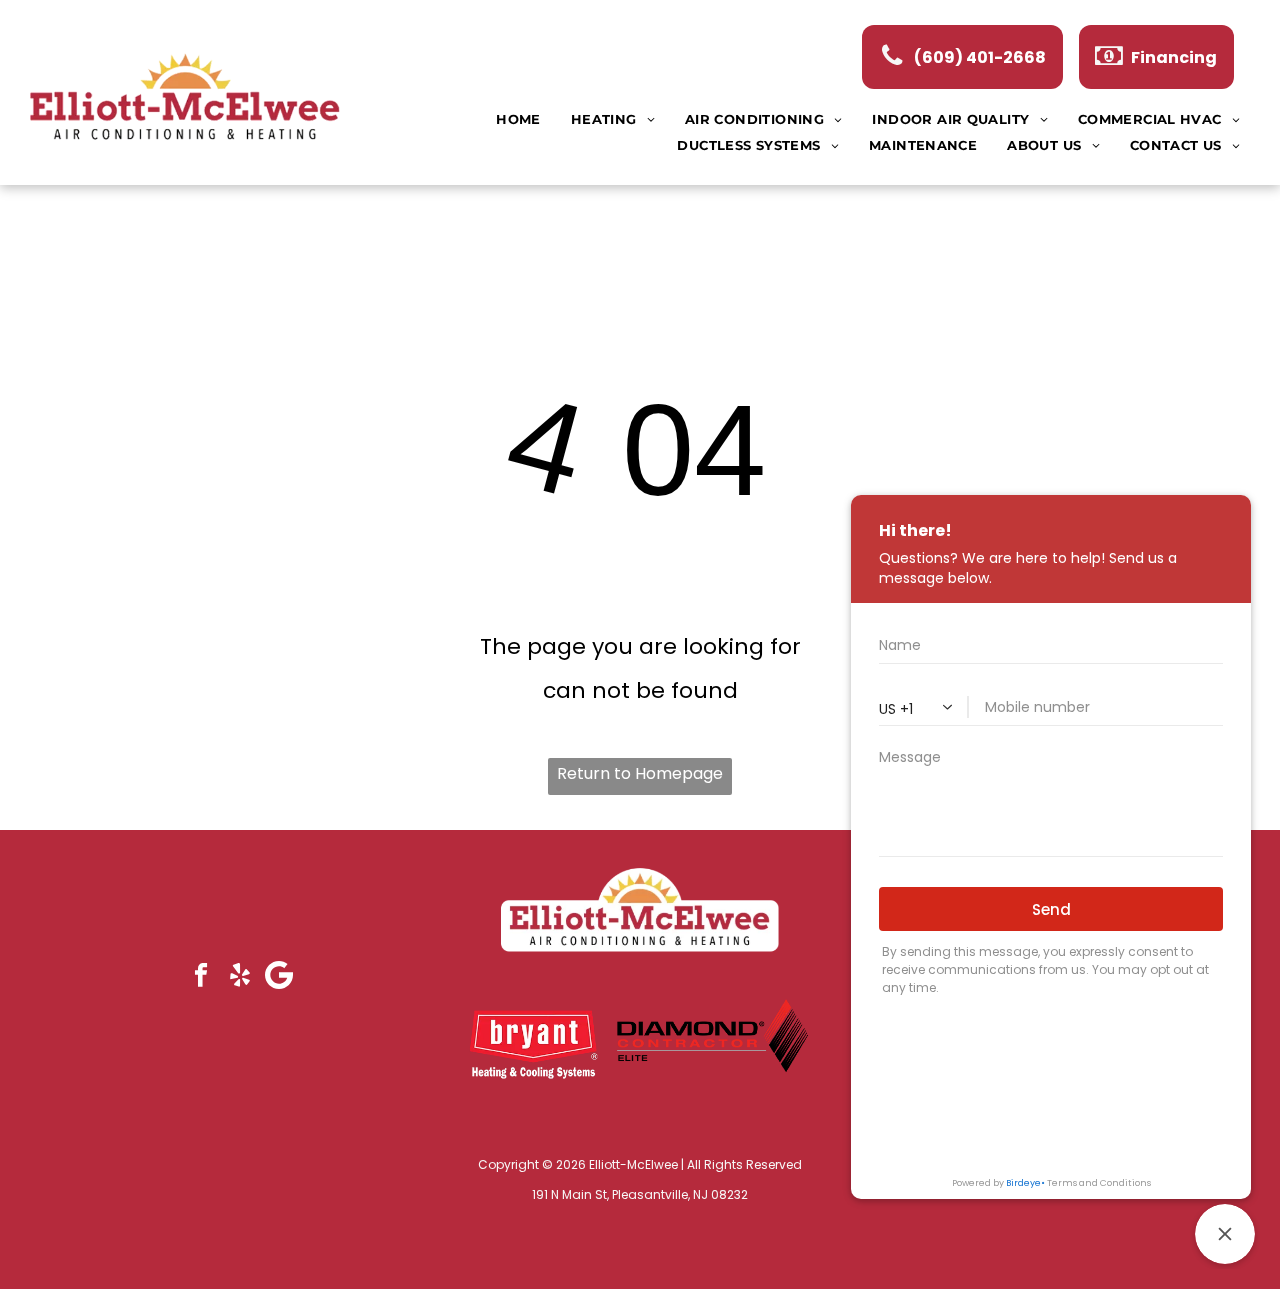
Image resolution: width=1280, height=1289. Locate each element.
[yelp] (239, 977)
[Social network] (278, 977)
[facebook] (200, 977)
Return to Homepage (640, 773)
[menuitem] (518, 119)
